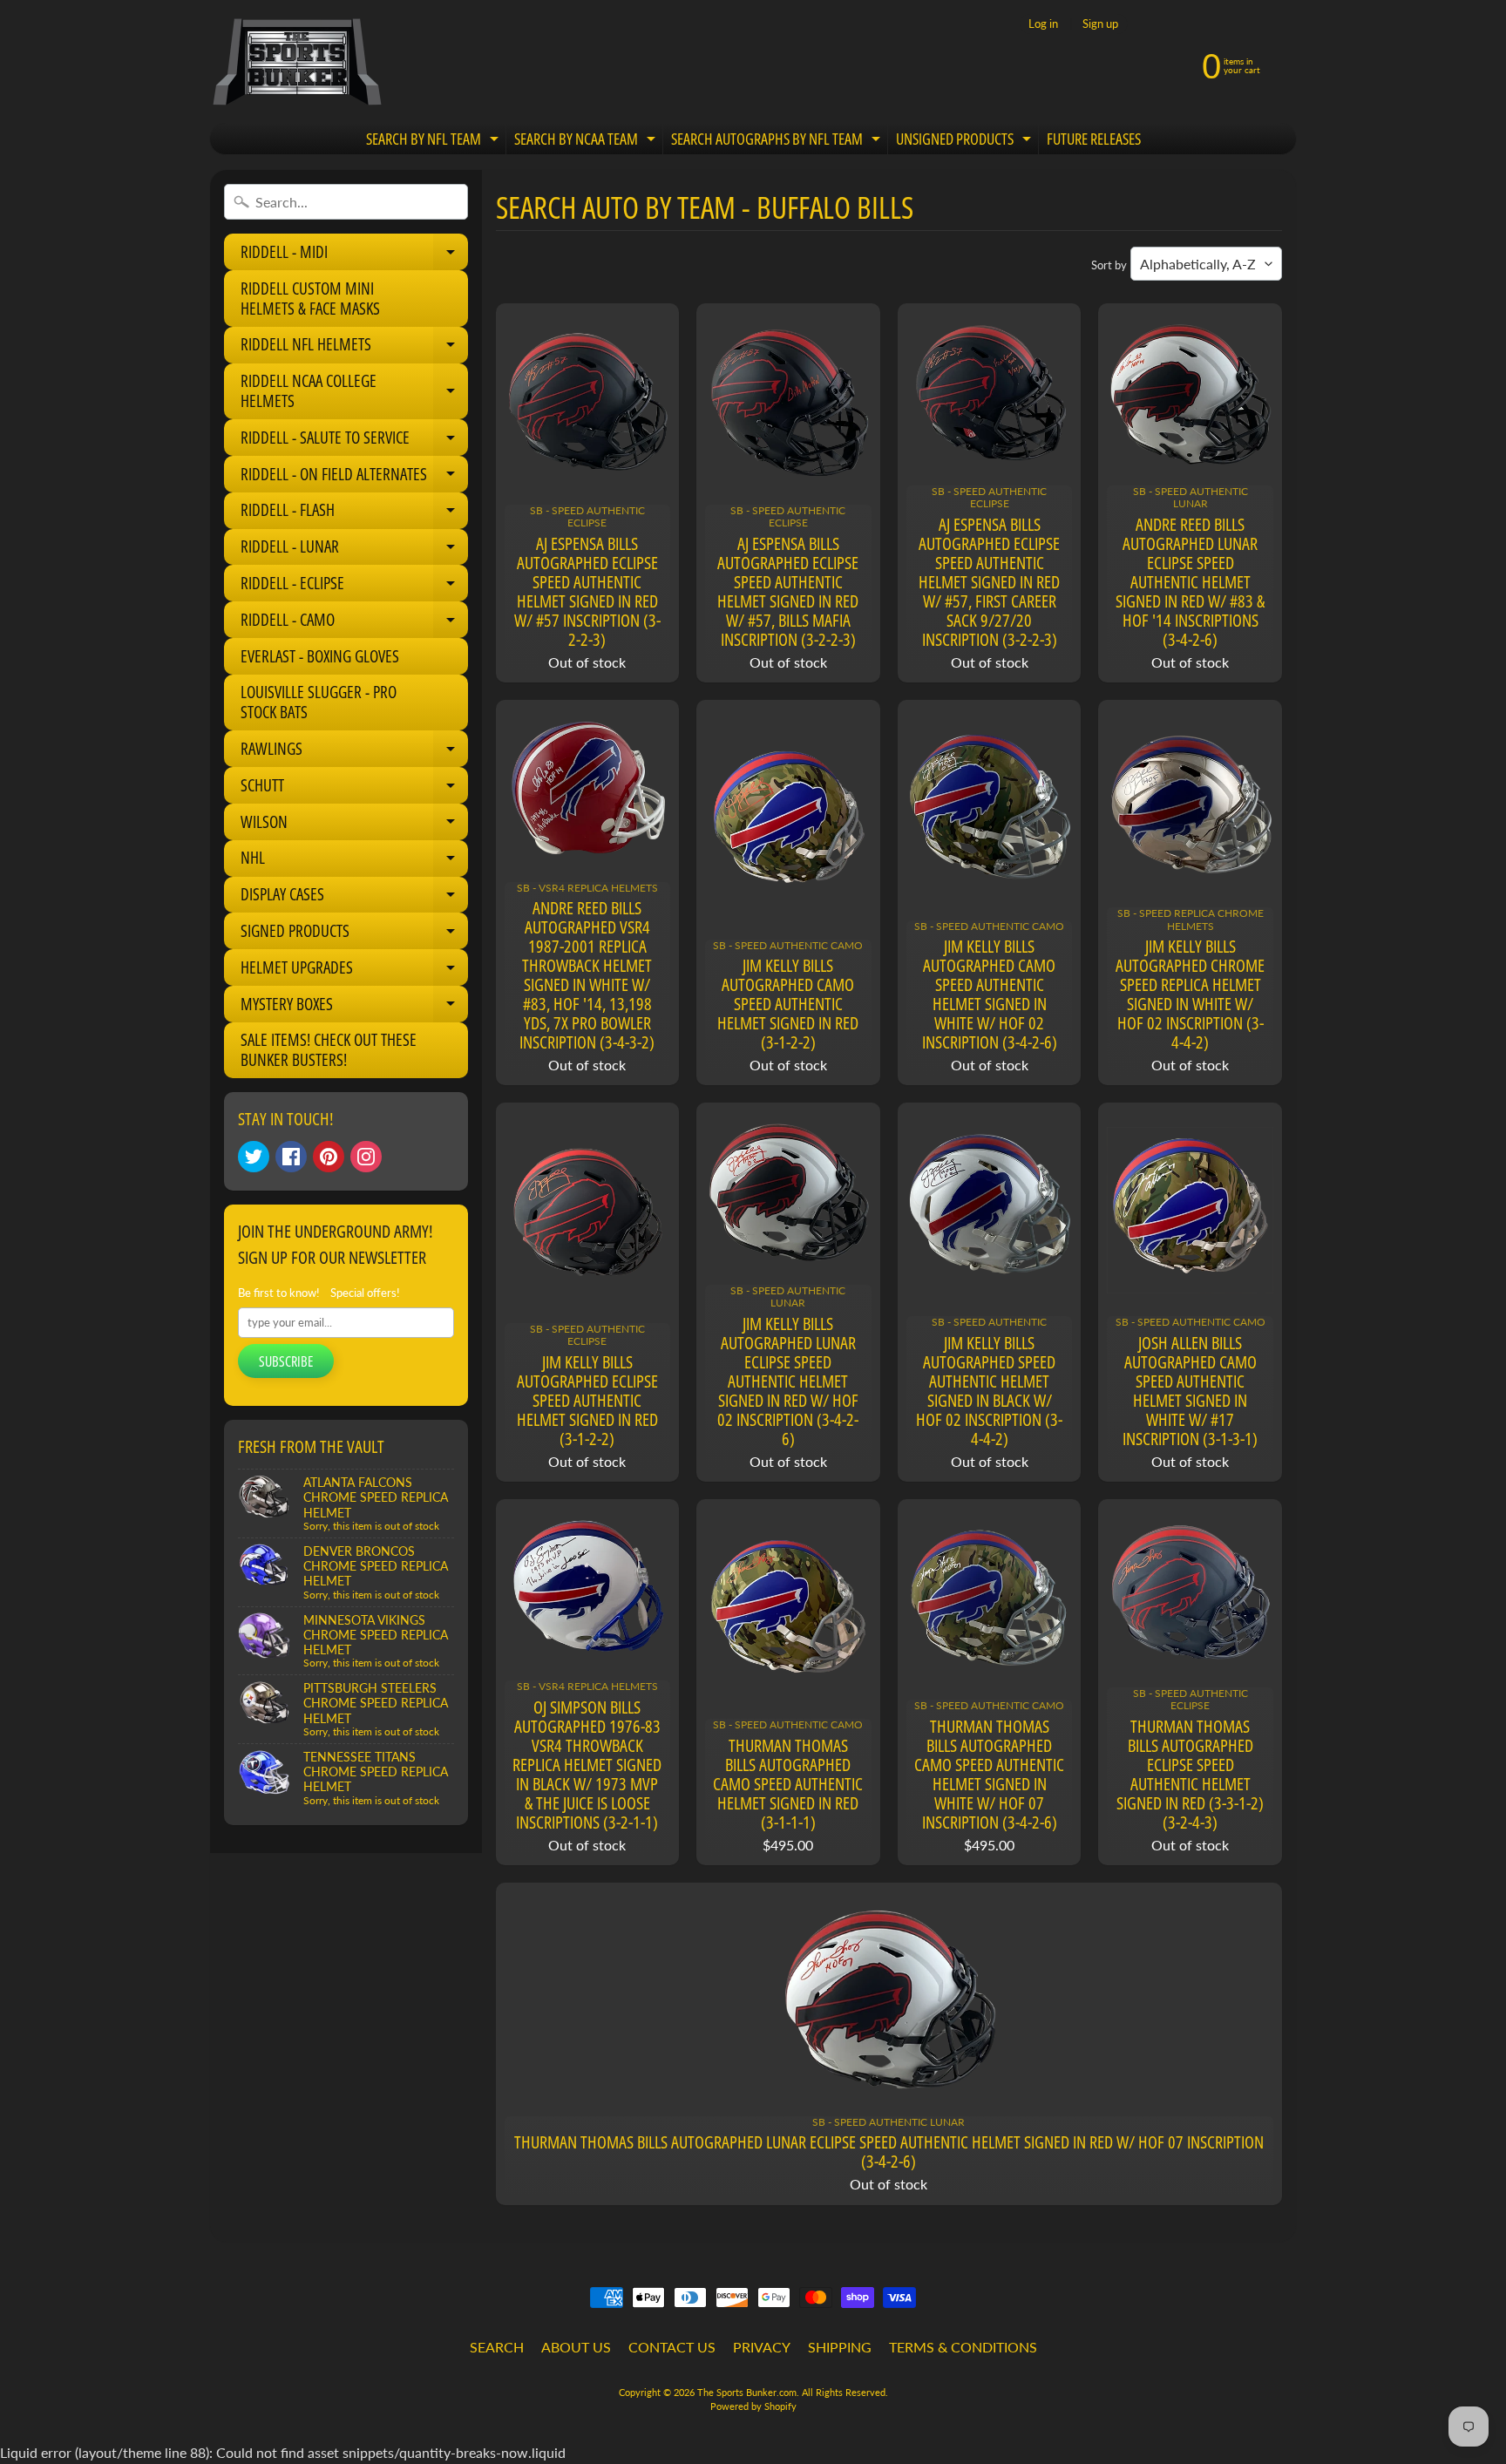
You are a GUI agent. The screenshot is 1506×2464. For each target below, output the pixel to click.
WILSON (354, 825)
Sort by (1109, 265)
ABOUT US (576, 2347)
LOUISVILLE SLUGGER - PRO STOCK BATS (319, 702)
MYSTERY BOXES (354, 1008)
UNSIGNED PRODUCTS (966, 142)
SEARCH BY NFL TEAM (434, 142)
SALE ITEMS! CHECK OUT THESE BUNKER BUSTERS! (329, 1050)
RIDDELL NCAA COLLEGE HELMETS (354, 392)
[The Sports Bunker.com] (296, 61)
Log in (1043, 24)
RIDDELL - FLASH (354, 513)
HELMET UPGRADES (354, 971)
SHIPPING (840, 2347)
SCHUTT (354, 789)
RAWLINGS (354, 752)
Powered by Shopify (753, 2406)
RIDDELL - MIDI (354, 255)
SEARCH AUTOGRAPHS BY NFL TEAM (778, 142)
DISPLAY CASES (354, 898)
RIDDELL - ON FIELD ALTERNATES (354, 478)
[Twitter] (254, 1157)
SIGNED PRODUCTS (354, 934)
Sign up (1100, 24)
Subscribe (286, 1361)
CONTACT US (672, 2347)
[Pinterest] (329, 1157)
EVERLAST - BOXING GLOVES (320, 656)
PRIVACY (762, 2347)
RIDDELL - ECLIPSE (354, 587)
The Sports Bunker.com (747, 2392)
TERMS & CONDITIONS (963, 2347)
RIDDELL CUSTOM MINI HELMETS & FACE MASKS (310, 299)
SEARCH (497, 2347)
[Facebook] (291, 1157)
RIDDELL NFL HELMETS (354, 348)
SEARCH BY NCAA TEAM (587, 142)
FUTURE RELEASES (1094, 139)
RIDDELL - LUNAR (354, 550)
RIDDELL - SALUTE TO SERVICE (354, 441)
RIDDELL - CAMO (354, 623)
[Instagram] (366, 1157)
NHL (354, 861)
